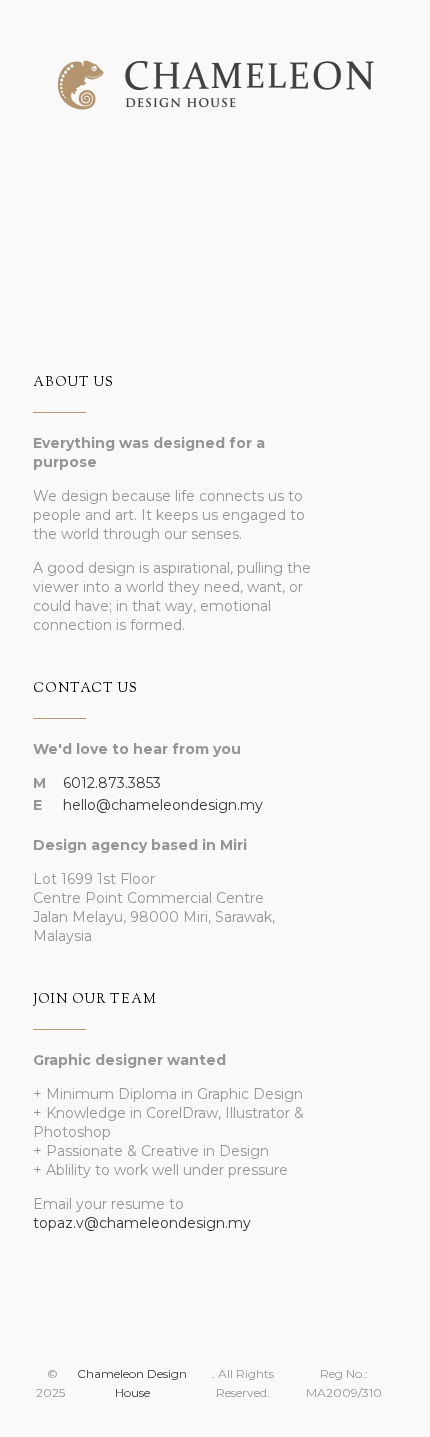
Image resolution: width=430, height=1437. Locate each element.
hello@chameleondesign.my (163, 805)
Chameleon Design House (132, 1383)
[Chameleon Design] (215, 70)
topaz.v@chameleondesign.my (142, 1223)
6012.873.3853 (112, 783)
